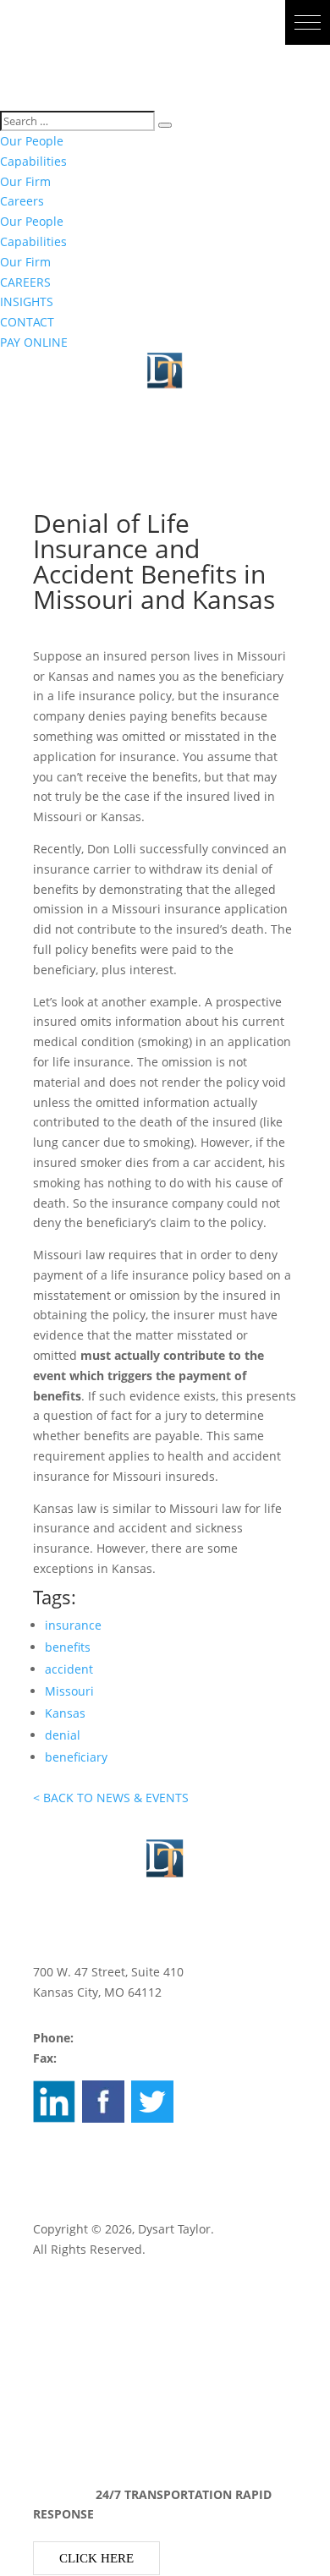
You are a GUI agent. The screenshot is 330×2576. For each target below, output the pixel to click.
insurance (73, 1625)
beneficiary (76, 1757)
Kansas (65, 1713)
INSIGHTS (27, 301)
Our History (66, 2309)
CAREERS (25, 282)
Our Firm (25, 181)
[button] (308, 22)
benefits (68, 1647)
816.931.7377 (97, 2058)
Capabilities (33, 161)
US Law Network (79, 2183)
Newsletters (67, 2410)
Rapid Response (79, 2370)
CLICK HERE (96, 2558)
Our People (32, 141)
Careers (22, 201)
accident (69, 1669)
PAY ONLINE (34, 342)
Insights (55, 2390)
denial (63, 1735)
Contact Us (63, 2350)
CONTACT (27, 322)
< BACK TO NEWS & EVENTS (111, 1798)
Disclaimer (67, 2162)
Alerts (49, 2430)
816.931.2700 (114, 2038)
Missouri (69, 1691)
